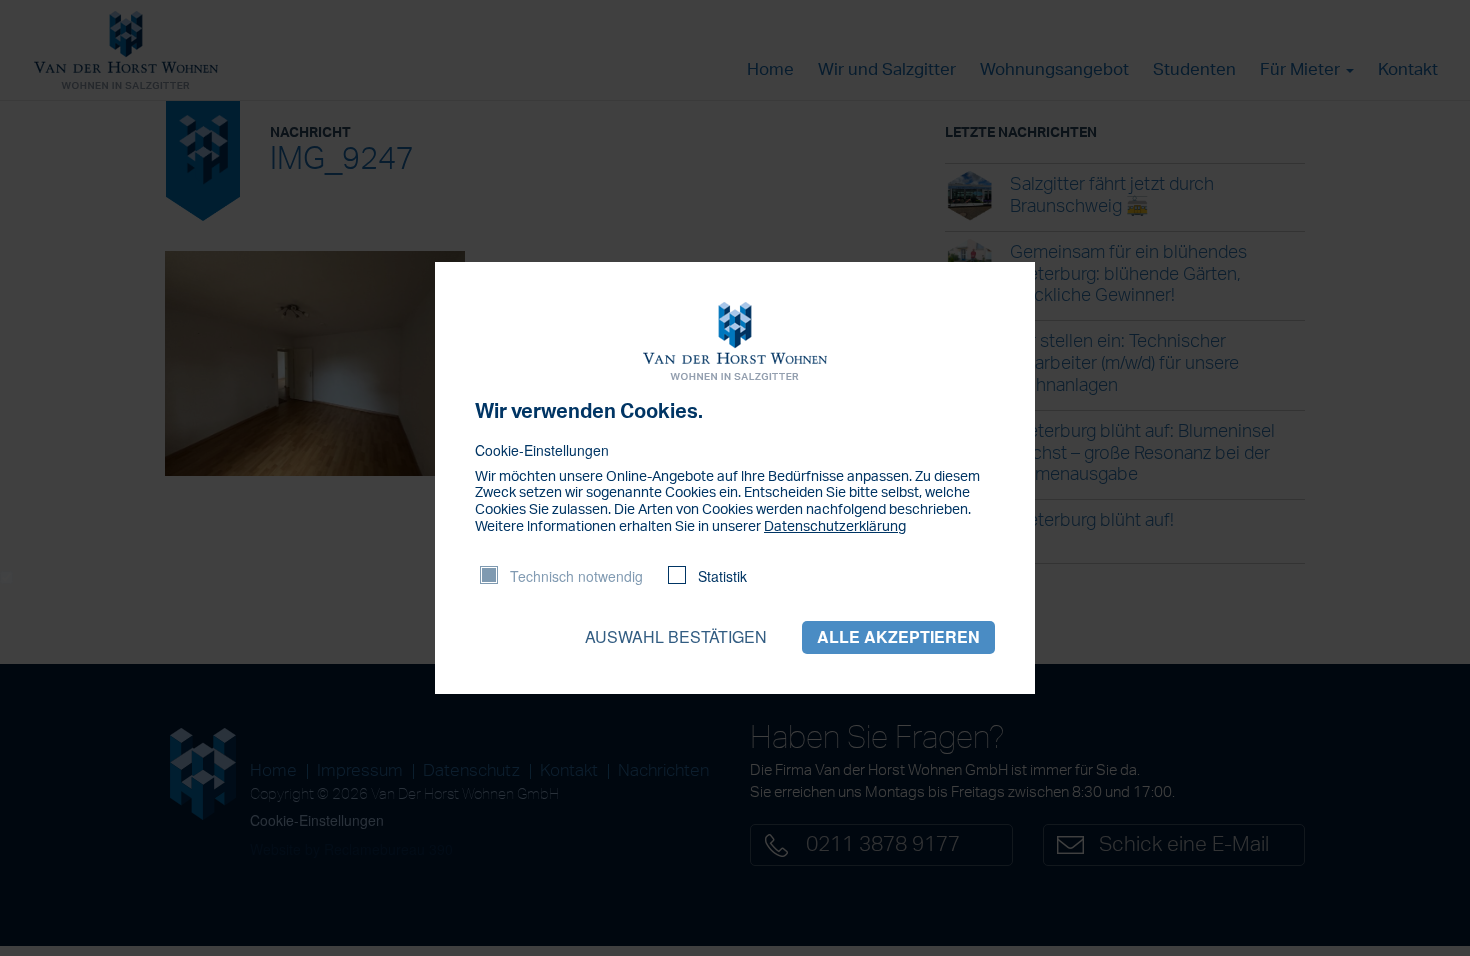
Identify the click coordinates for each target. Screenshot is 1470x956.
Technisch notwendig (576, 576)
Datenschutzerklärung (835, 527)
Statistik (722, 576)
